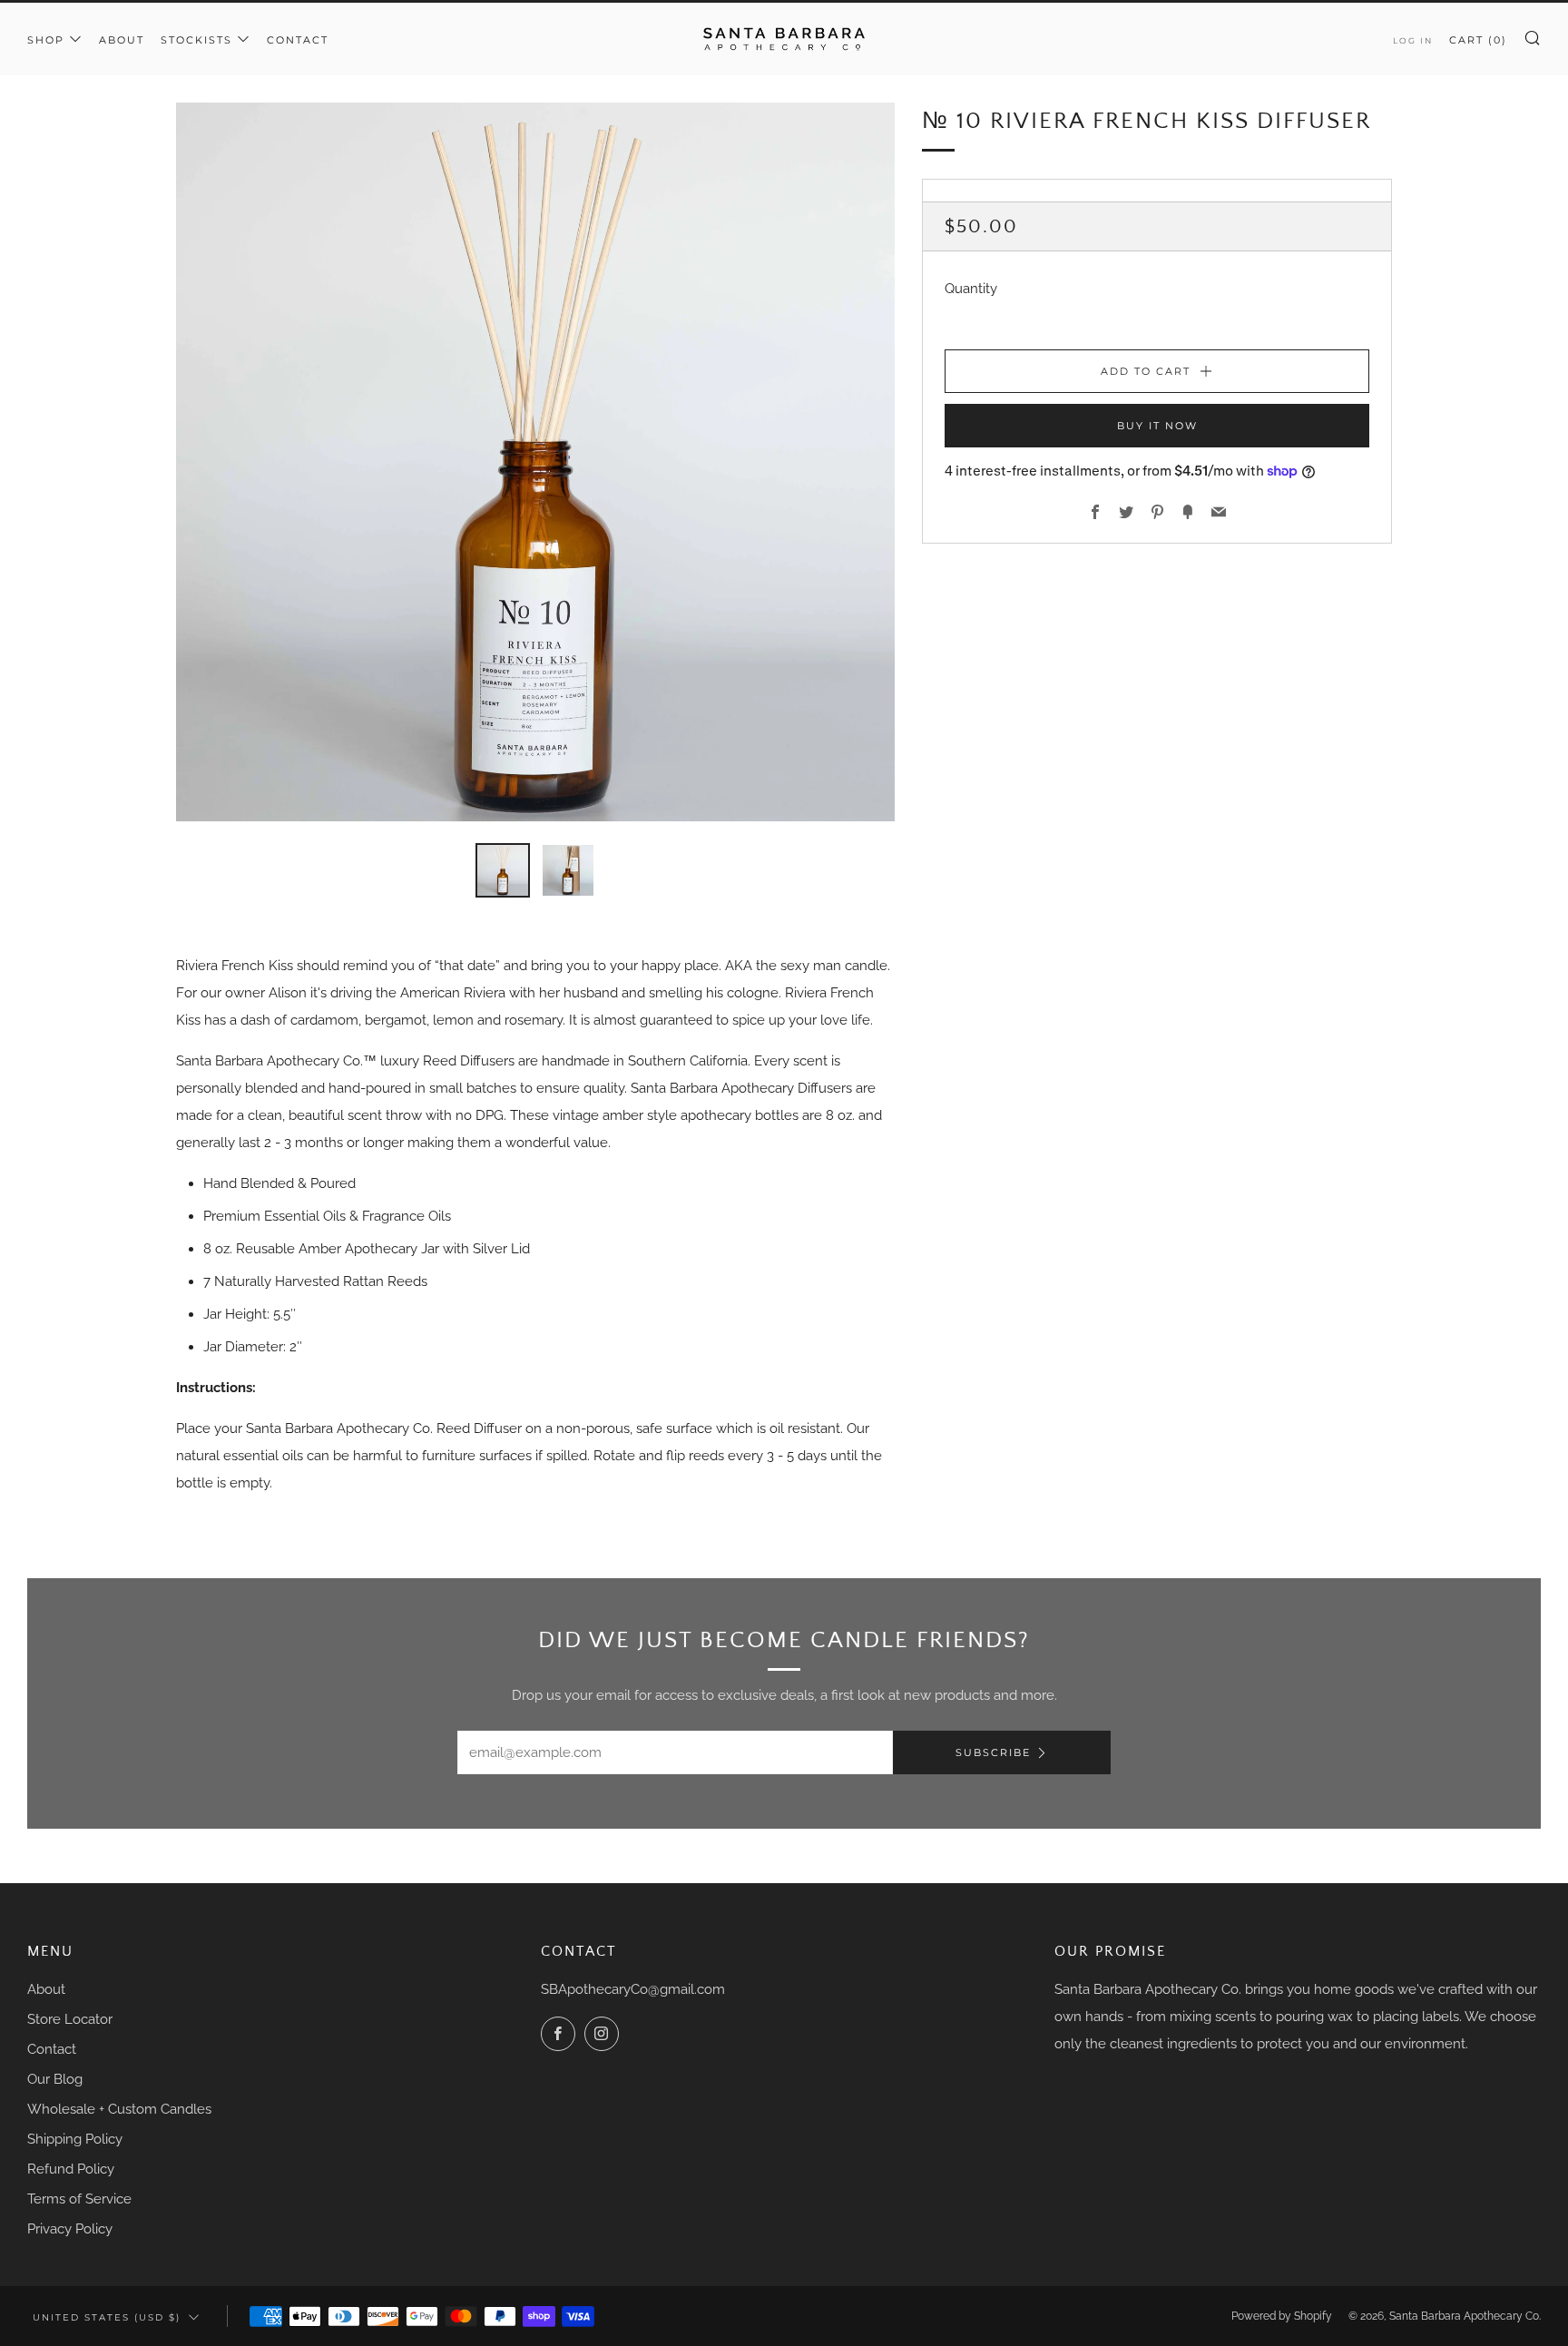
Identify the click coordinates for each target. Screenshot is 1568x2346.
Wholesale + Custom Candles (119, 2109)
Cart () (1478, 40)
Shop (46, 40)
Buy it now (1157, 426)
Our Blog (55, 2079)
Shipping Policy (75, 2139)
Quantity (971, 289)
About (122, 40)
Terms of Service (79, 2199)
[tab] (503, 870)
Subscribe (993, 1752)
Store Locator (70, 2019)
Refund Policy (71, 2169)
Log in (1413, 40)
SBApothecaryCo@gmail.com (633, 1989)
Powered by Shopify (1282, 2316)
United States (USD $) (107, 2317)
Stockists (196, 40)
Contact (298, 40)
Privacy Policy (70, 2229)
